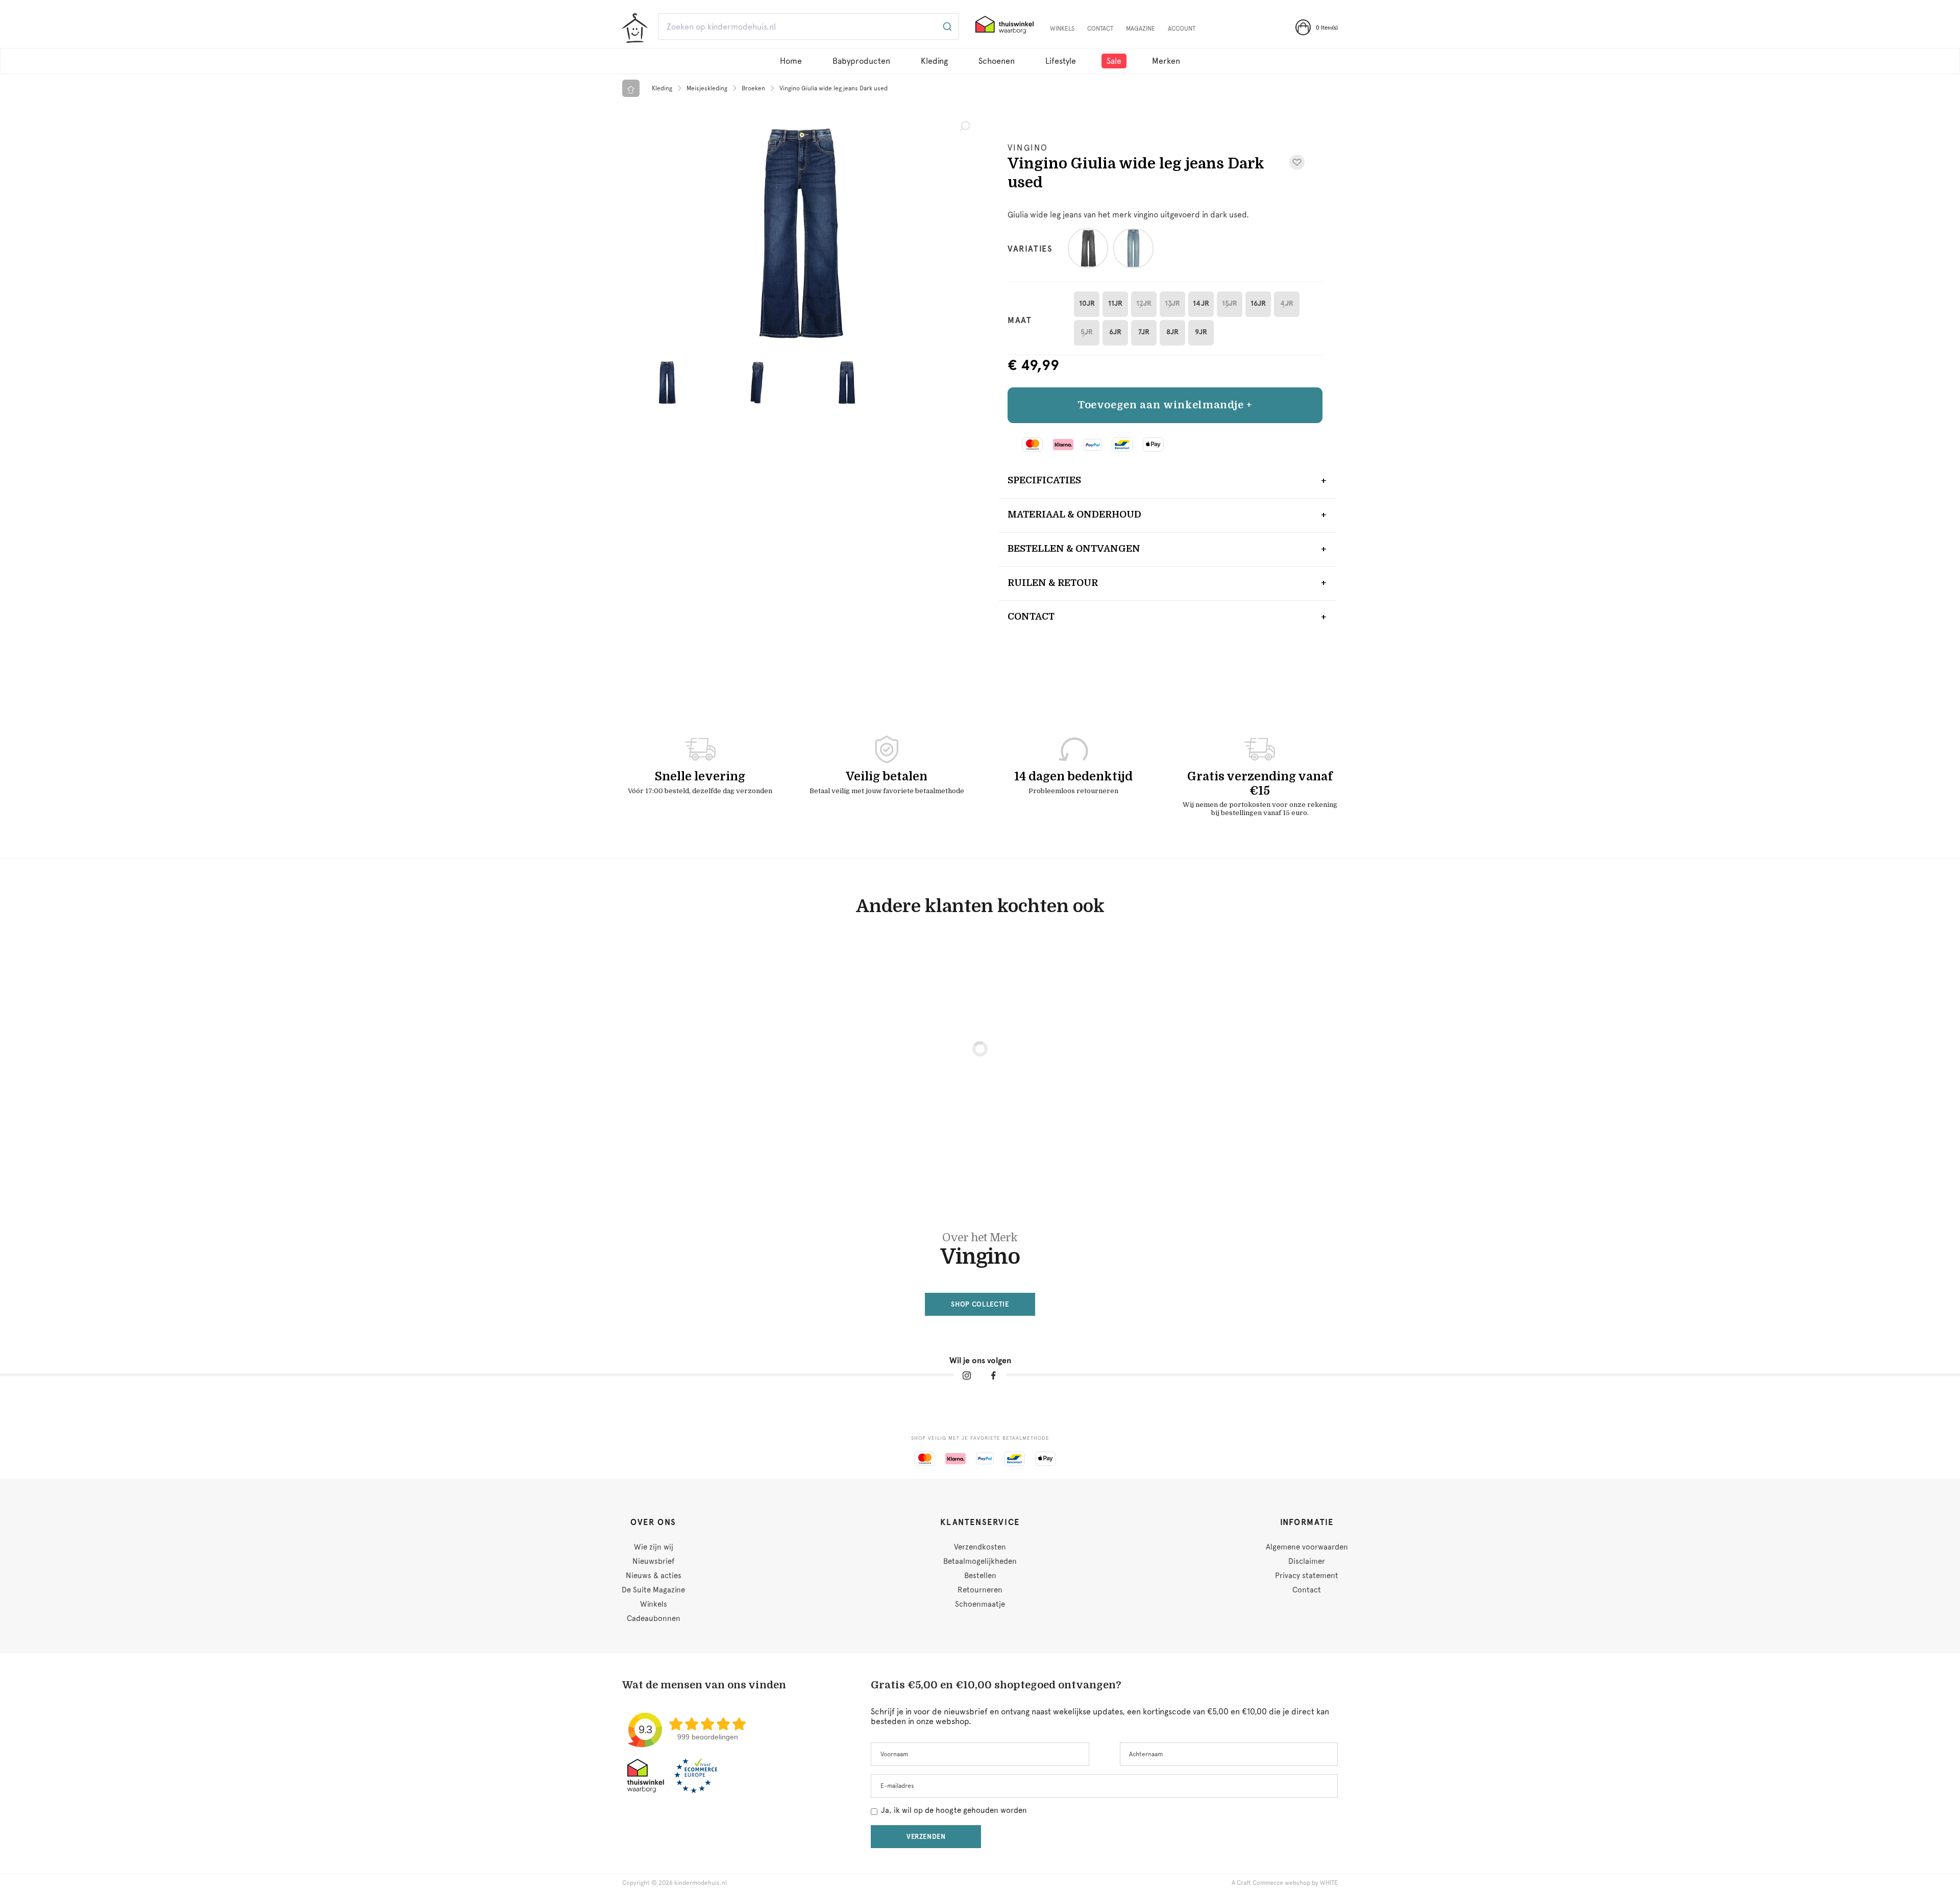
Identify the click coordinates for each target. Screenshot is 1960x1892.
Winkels (1062, 29)
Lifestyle (1061, 61)
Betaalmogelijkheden (980, 1561)
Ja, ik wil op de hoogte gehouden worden (954, 1810)
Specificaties (1044, 480)
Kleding (934, 61)
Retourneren (980, 1590)
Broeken (753, 88)
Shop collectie (980, 1304)
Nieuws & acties (654, 1576)
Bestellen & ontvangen (1074, 549)
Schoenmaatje (980, 1604)
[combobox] (808, 27)
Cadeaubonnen (654, 1618)
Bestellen (980, 1576)
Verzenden (926, 1837)
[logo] (635, 28)
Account (1182, 29)
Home (791, 61)
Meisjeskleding (707, 88)
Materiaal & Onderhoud (1074, 514)
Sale (1114, 61)
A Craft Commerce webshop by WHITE (1285, 1883)
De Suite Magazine (653, 1590)
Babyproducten (861, 61)
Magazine (1141, 29)
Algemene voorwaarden (1307, 1547)
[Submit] (947, 27)
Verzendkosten (980, 1547)
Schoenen (997, 61)
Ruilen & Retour (1053, 583)
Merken (1166, 61)
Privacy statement (1307, 1576)
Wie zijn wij (654, 1547)
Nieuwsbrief (653, 1561)
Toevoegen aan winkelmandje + (1165, 405)
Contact (1100, 29)
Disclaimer (1307, 1561)
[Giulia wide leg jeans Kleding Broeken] (801, 233)
